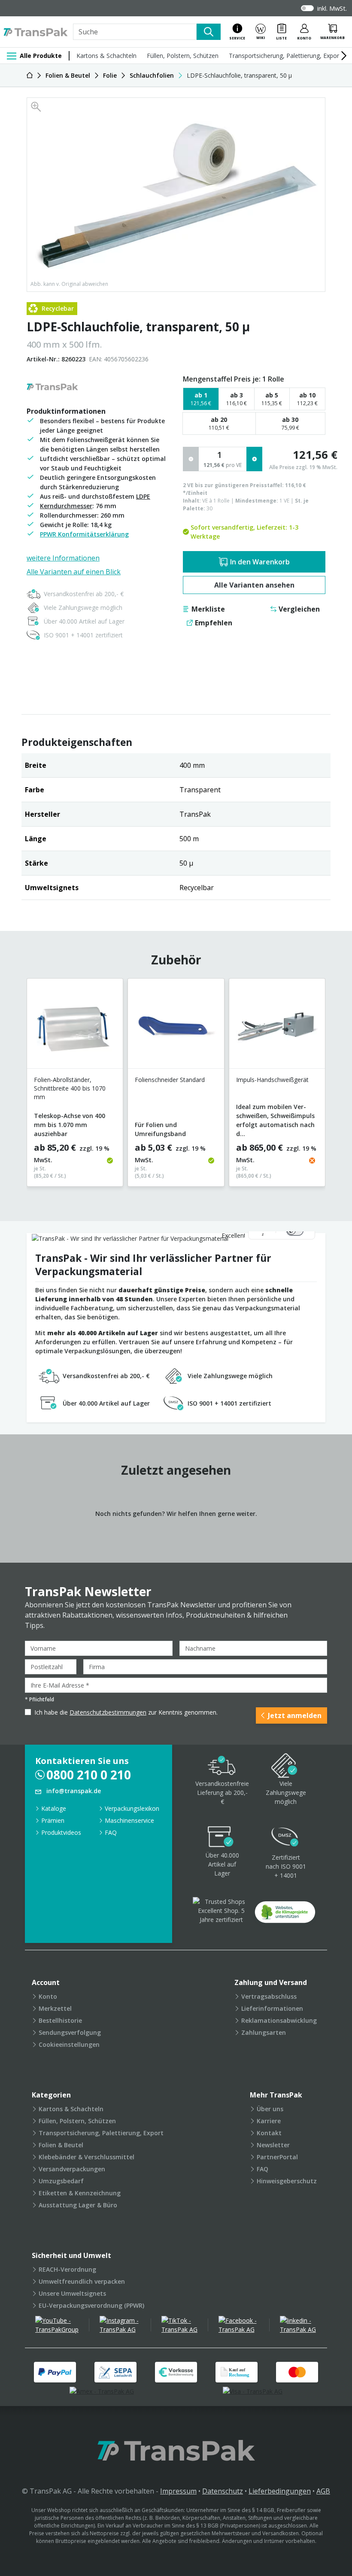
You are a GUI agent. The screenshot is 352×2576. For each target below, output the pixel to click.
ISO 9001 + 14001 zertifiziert (83, 635)
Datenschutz (223, 2491)
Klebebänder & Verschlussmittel (86, 2157)
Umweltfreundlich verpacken (82, 2281)
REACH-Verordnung (67, 2269)
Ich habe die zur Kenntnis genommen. (126, 1712)
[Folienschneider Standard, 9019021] (176, 1027)
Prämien (53, 1820)
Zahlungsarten (264, 2032)
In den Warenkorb (260, 562)
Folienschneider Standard (170, 1080)
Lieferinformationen (272, 2008)
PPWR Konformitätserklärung (84, 534)
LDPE (143, 496)
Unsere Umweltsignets (72, 2293)
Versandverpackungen (72, 2169)
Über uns (270, 2109)
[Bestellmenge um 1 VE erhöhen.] (254, 459)
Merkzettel (55, 2008)
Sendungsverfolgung (70, 2032)
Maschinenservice (129, 1820)
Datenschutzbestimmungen (108, 1712)
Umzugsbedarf (61, 2181)
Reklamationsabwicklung (279, 2020)
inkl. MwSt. (332, 8)
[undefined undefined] (285, 1915)
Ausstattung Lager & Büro (78, 2205)
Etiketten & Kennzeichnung (80, 2193)
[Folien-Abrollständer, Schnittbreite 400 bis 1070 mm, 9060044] (75, 1027)
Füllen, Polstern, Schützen (183, 56)
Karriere (269, 2121)
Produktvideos (61, 1832)
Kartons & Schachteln (106, 56)
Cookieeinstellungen (69, 2044)
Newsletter (273, 2145)
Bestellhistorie (60, 2020)
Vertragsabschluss (269, 1996)
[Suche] (209, 32)
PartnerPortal (277, 2157)
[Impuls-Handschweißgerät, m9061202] (277, 1027)
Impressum (178, 2491)
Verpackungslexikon (132, 1808)
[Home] (30, 75)
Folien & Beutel (61, 2145)
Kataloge (54, 1808)
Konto (48, 1996)
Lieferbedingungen (280, 2491)
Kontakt (269, 2133)
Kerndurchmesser (66, 506)
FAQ (111, 1832)
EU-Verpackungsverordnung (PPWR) (91, 2305)
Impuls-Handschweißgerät (272, 1080)
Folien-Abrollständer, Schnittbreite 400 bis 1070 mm (70, 1088)
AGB (323, 2491)
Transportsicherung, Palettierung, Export (285, 56)
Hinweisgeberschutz (287, 2181)
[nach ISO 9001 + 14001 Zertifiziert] (285, 1838)
